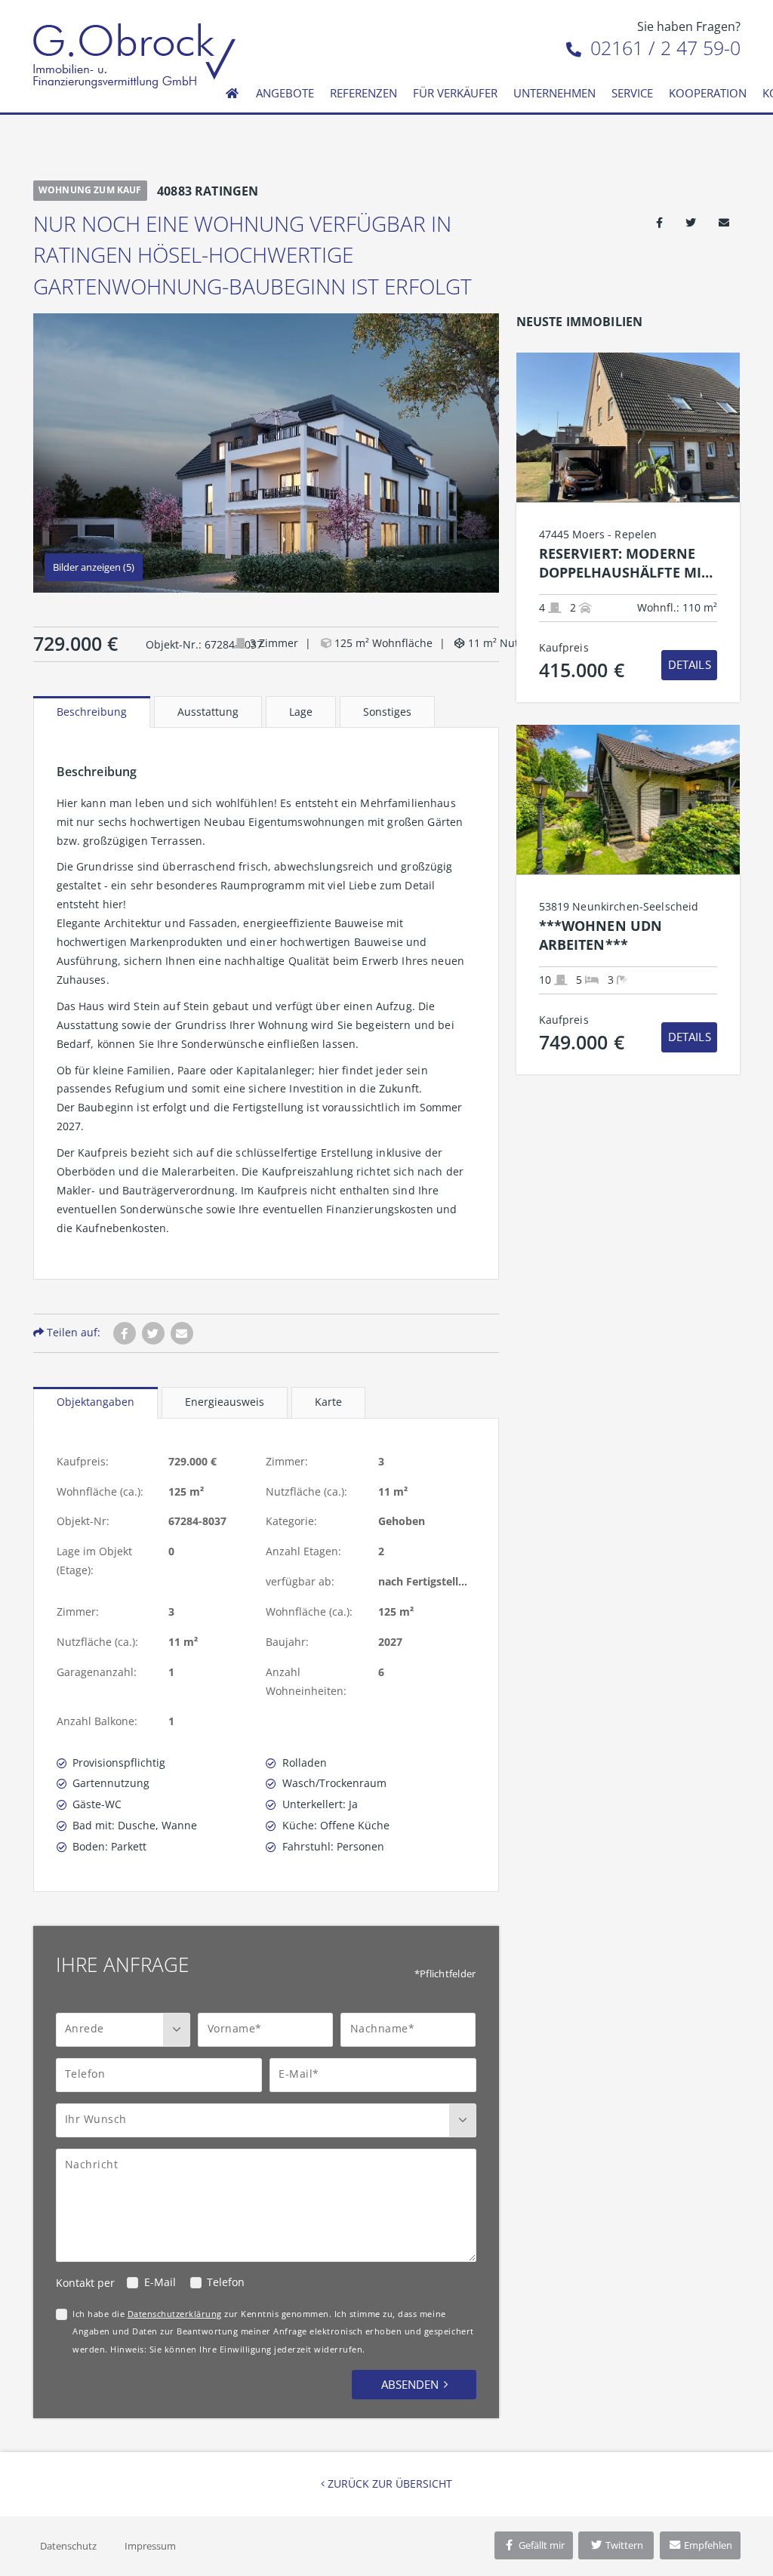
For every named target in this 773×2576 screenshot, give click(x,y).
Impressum (150, 2546)
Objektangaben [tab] (95, 1402)
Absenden (410, 2384)
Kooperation (708, 93)
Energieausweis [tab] (225, 1402)
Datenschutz (68, 2546)
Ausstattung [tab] (208, 712)
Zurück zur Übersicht (388, 2484)
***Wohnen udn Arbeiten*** (601, 935)
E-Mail (160, 2282)
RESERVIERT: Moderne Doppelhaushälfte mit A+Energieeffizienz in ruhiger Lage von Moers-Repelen (624, 564)
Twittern (623, 2545)
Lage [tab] (301, 712)
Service (632, 93)
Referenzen (363, 93)
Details (690, 664)
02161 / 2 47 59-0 (663, 48)
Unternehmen (554, 93)
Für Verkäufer (455, 93)
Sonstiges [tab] (387, 712)
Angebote (285, 93)
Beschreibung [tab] (92, 712)
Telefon (226, 2282)
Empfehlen (707, 2545)
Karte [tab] (328, 1402)
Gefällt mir (540, 2545)
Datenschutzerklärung (175, 2314)
